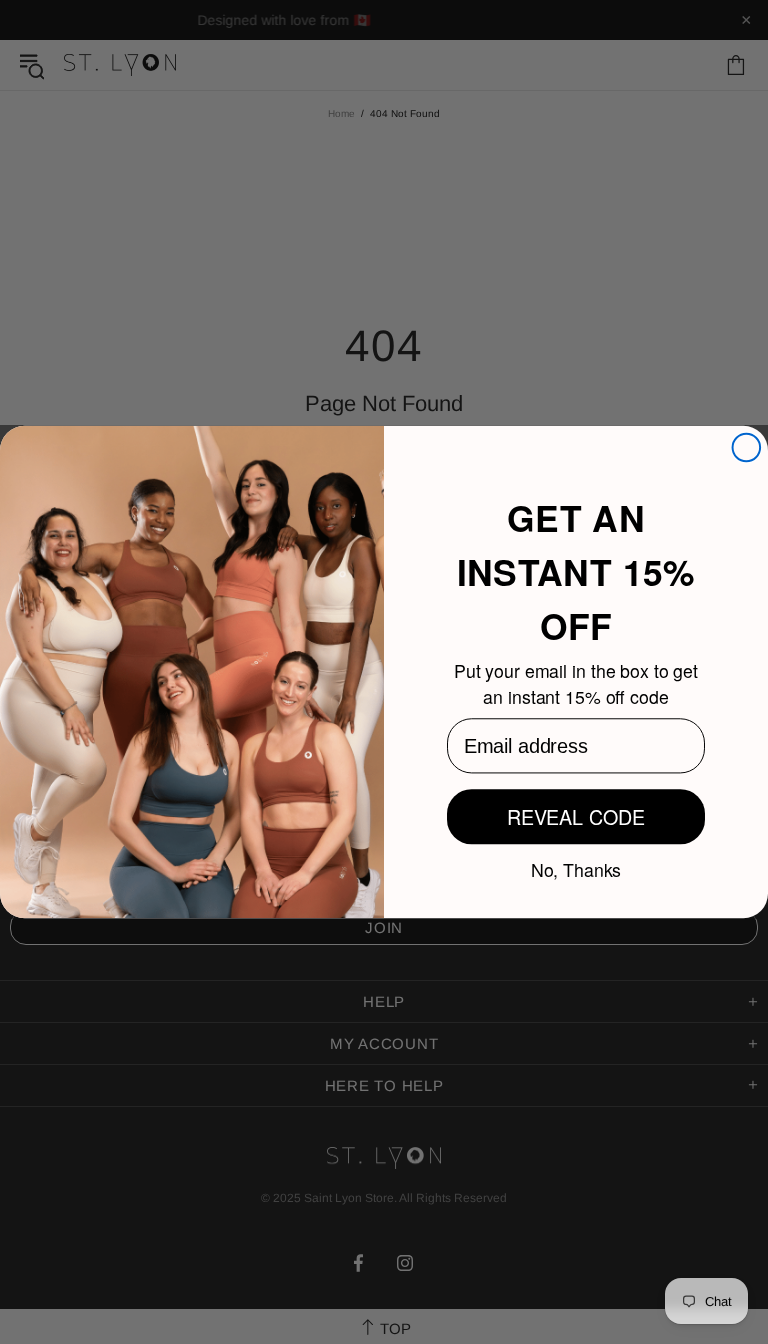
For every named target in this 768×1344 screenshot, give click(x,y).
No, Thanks (576, 868)
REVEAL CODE (576, 816)
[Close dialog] (747, 448)
